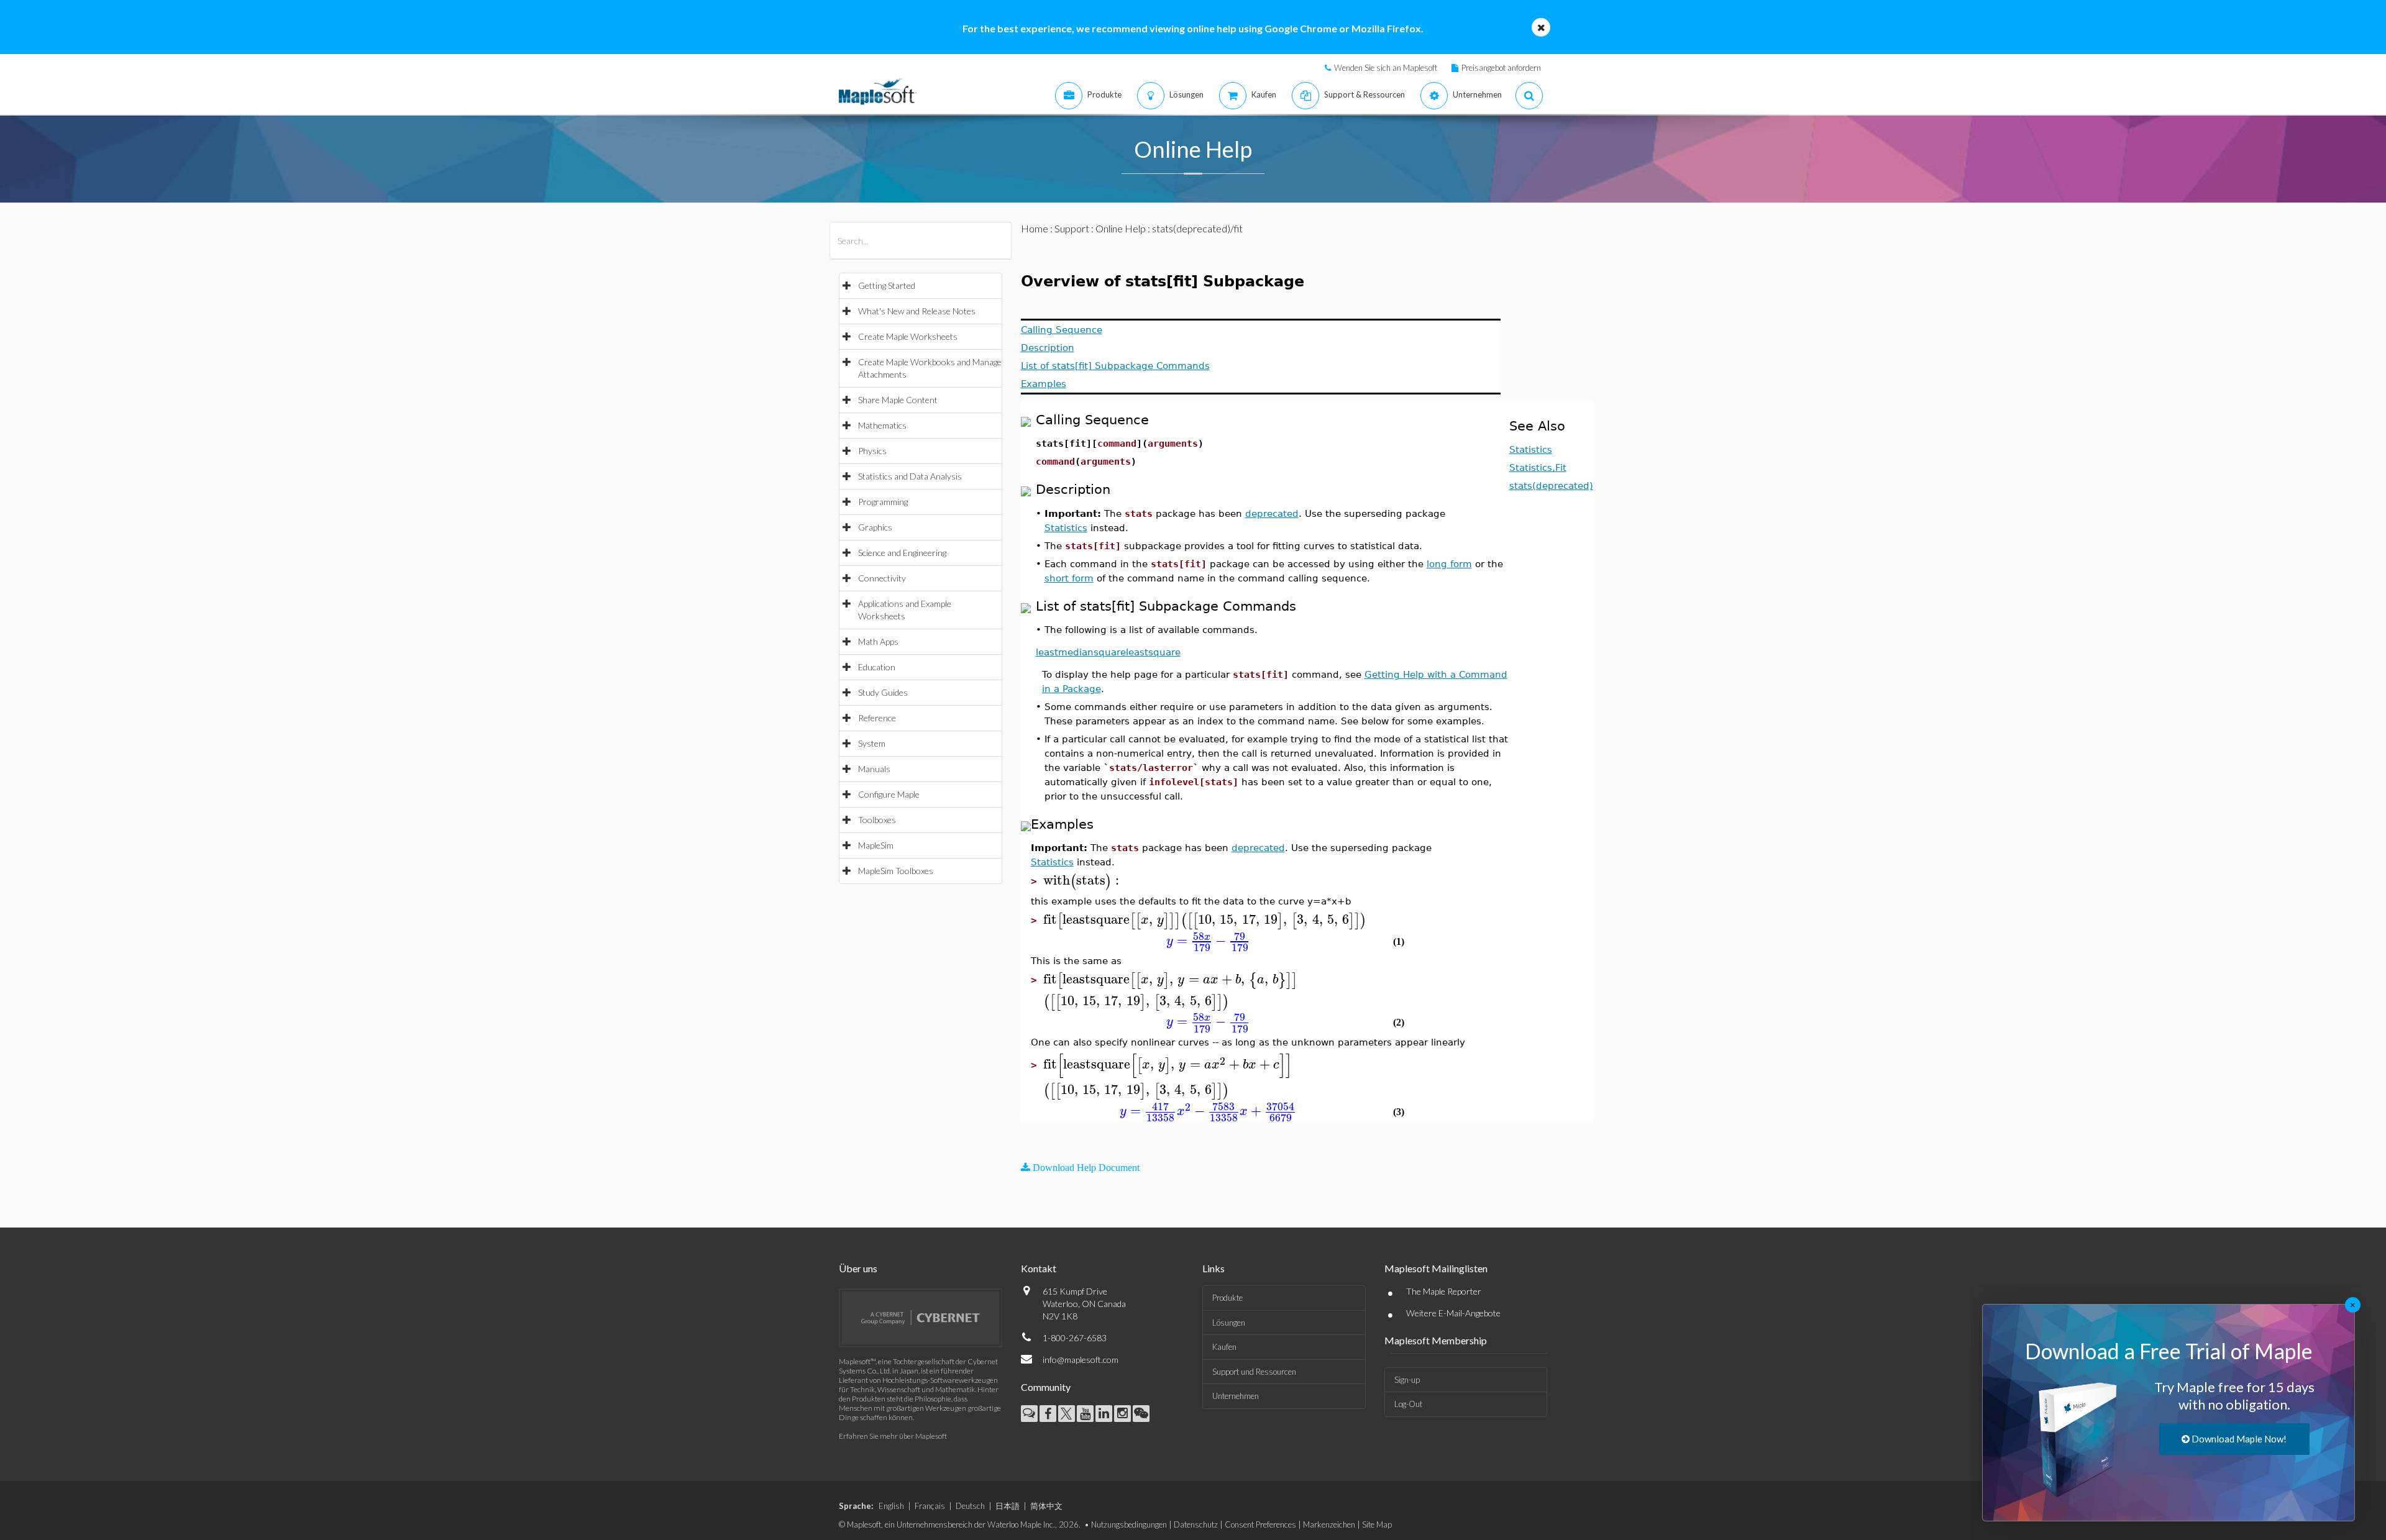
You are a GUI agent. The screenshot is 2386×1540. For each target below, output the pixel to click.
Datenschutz (1196, 1524)
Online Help (1121, 228)
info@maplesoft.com (1081, 1360)
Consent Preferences (1260, 1524)
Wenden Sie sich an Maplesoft (1386, 68)
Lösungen (1229, 1323)
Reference (877, 718)
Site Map (1377, 1524)
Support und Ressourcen (1254, 1372)
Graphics (875, 527)
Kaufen (1224, 1347)
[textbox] (1083, 881)
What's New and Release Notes (917, 311)
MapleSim (876, 845)
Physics (872, 451)
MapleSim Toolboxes (896, 871)
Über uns (858, 1268)
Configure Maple (889, 794)
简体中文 (1046, 1506)
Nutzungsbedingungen (1129, 1524)
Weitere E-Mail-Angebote (1453, 1313)
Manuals (874, 769)
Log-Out (1408, 1404)
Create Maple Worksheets (908, 336)
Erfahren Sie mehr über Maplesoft (893, 1436)
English (891, 1506)
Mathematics (882, 425)
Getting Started (887, 285)
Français (930, 1506)
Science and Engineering (902, 553)
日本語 (1008, 1506)
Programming (883, 502)
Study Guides (883, 692)
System (872, 743)
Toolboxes (877, 820)
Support (1072, 228)
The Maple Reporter (1444, 1291)
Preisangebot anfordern (1501, 68)
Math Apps (878, 641)
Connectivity (882, 578)
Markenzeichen (1329, 1524)
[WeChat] (1141, 1414)
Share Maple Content (898, 400)
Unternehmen (1236, 1396)
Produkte (1227, 1298)
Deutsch (970, 1506)
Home (1035, 228)
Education (877, 667)
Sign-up (1407, 1380)
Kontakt (1039, 1268)
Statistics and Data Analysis (910, 476)
